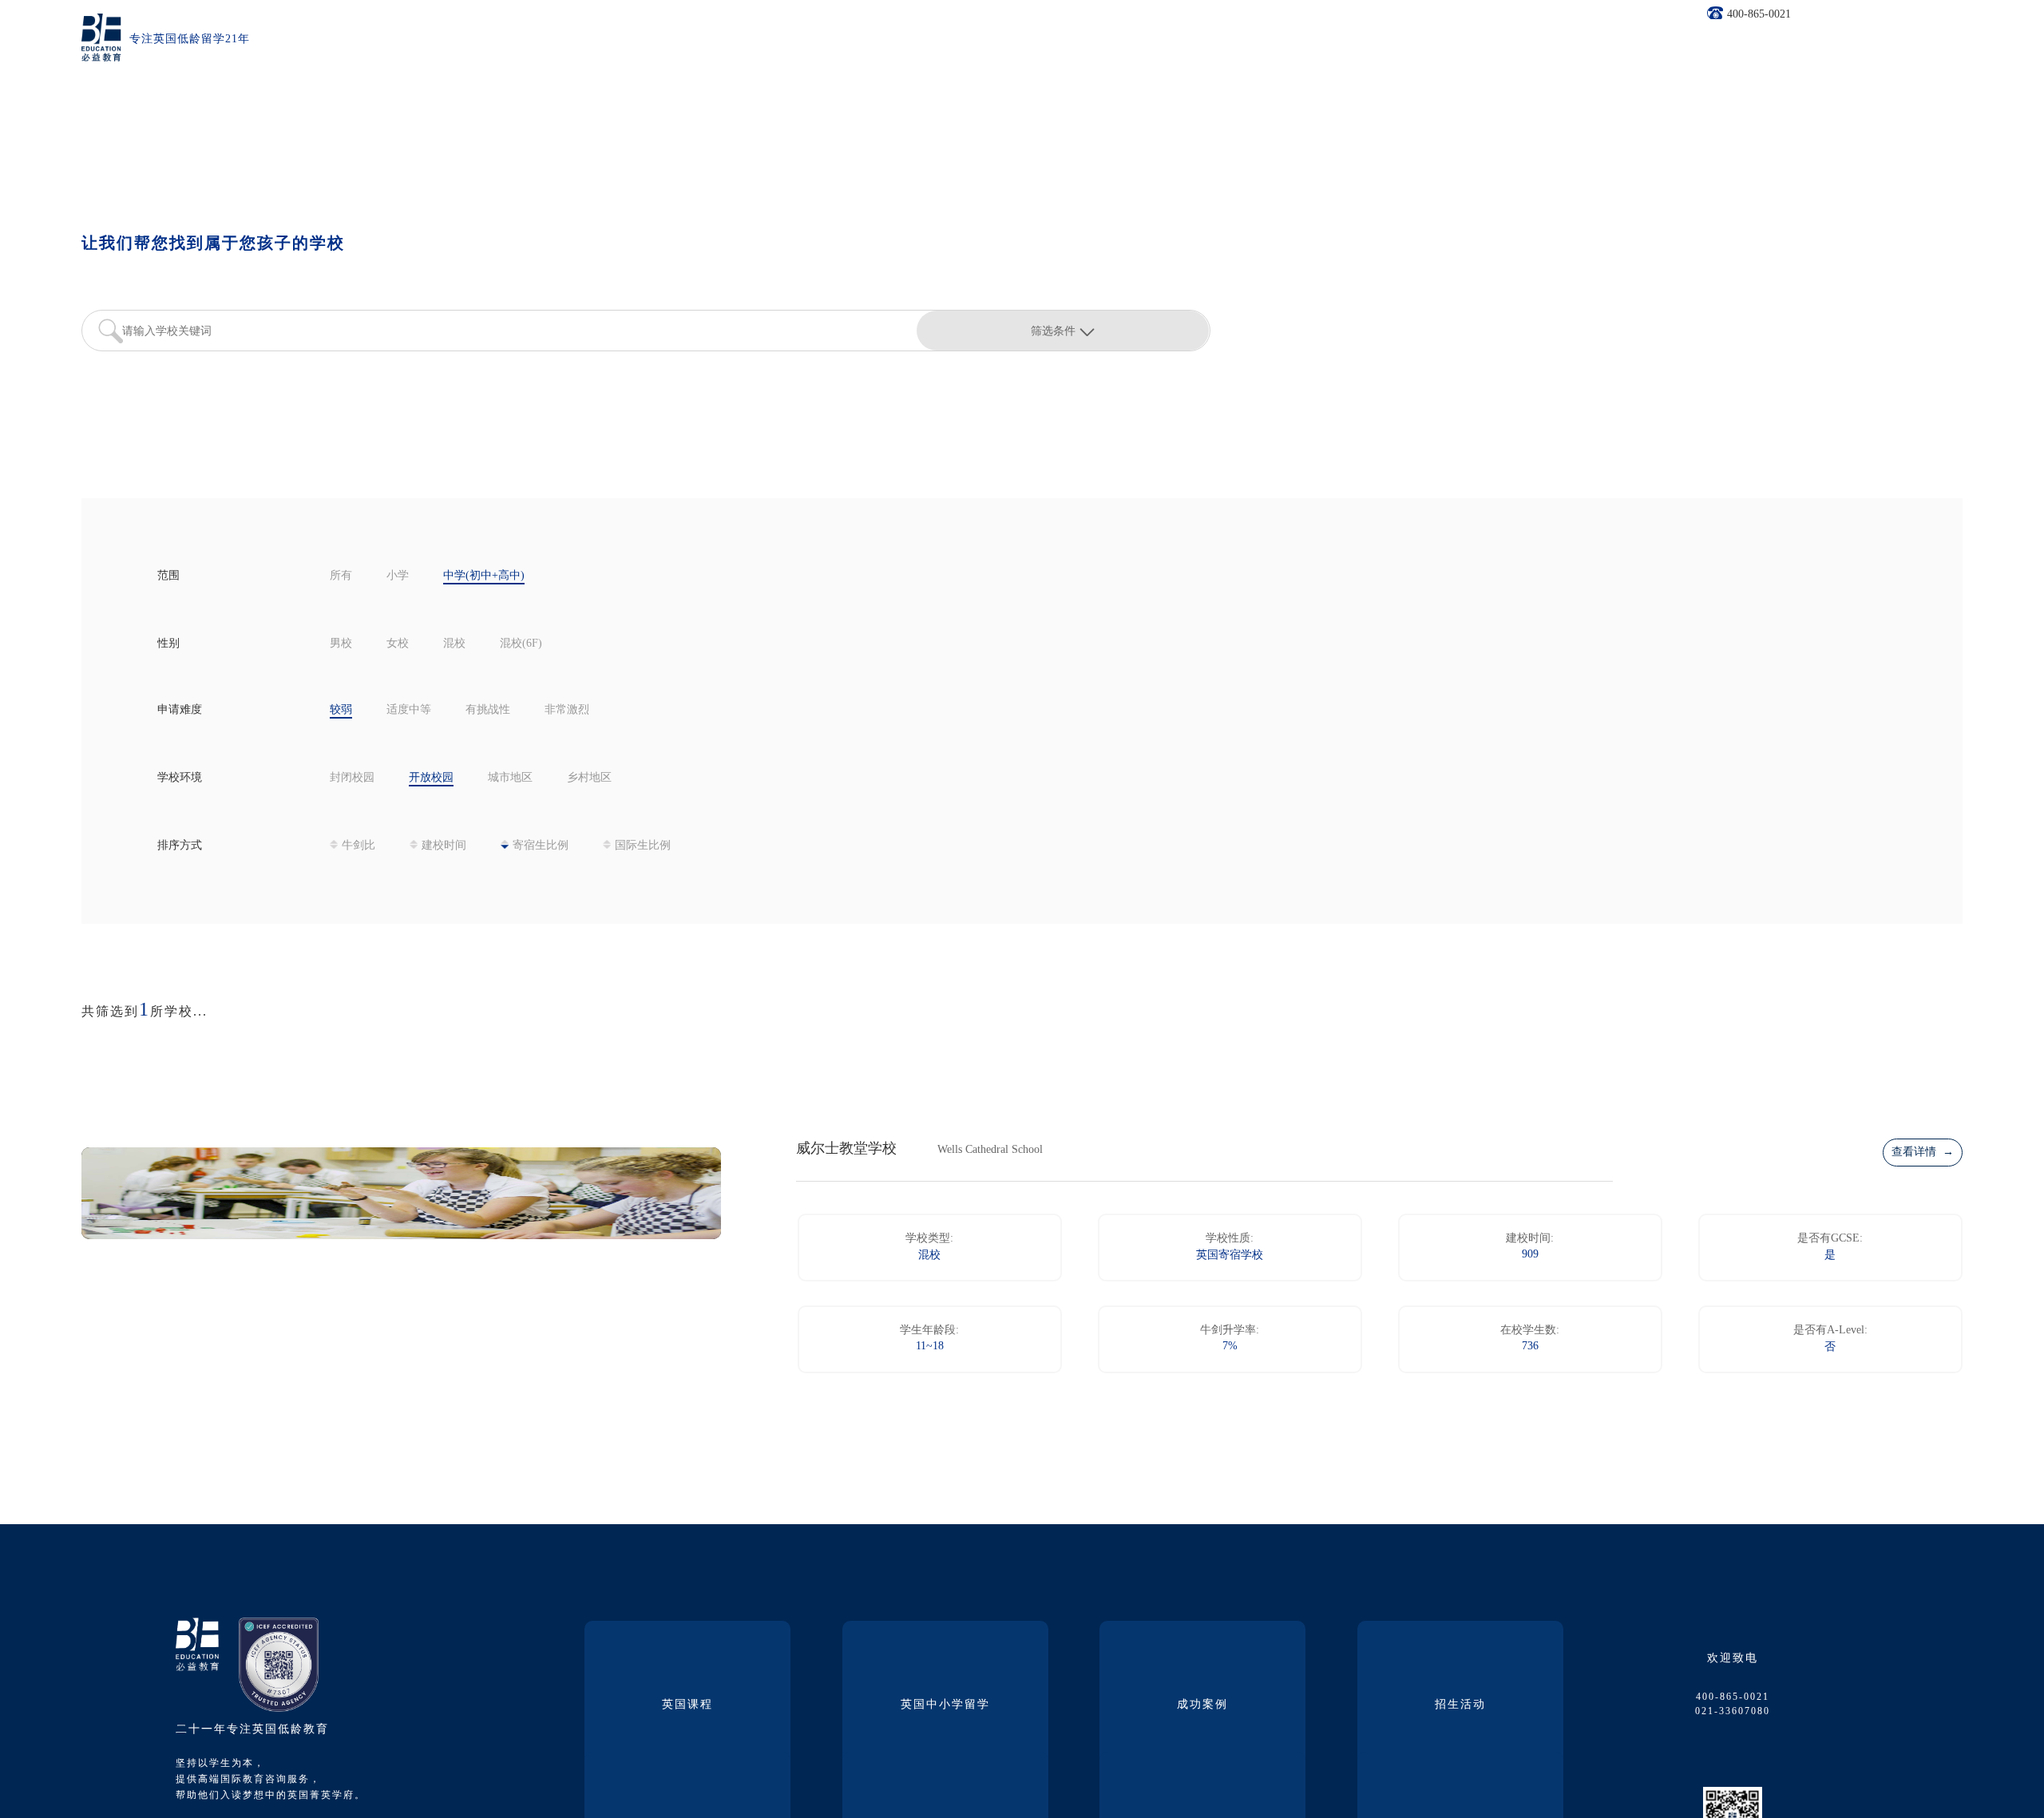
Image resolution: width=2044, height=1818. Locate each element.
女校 (398, 644)
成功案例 (1202, 1705)
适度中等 (409, 710)
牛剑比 (358, 846)
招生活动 (1460, 1705)
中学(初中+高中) (484, 576)
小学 (398, 576)
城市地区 (510, 778)
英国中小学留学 (945, 1705)
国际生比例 (643, 846)
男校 (341, 644)
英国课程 (687, 1705)
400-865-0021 (1759, 15)
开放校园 (431, 778)
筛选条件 (1053, 331)
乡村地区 (589, 778)
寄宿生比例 (541, 846)
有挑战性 (488, 710)
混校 (454, 644)
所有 (341, 576)
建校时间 (444, 846)
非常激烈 (567, 710)
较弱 (341, 710)
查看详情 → (1923, 1153)
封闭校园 (352, 778)
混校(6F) (521, 644)
